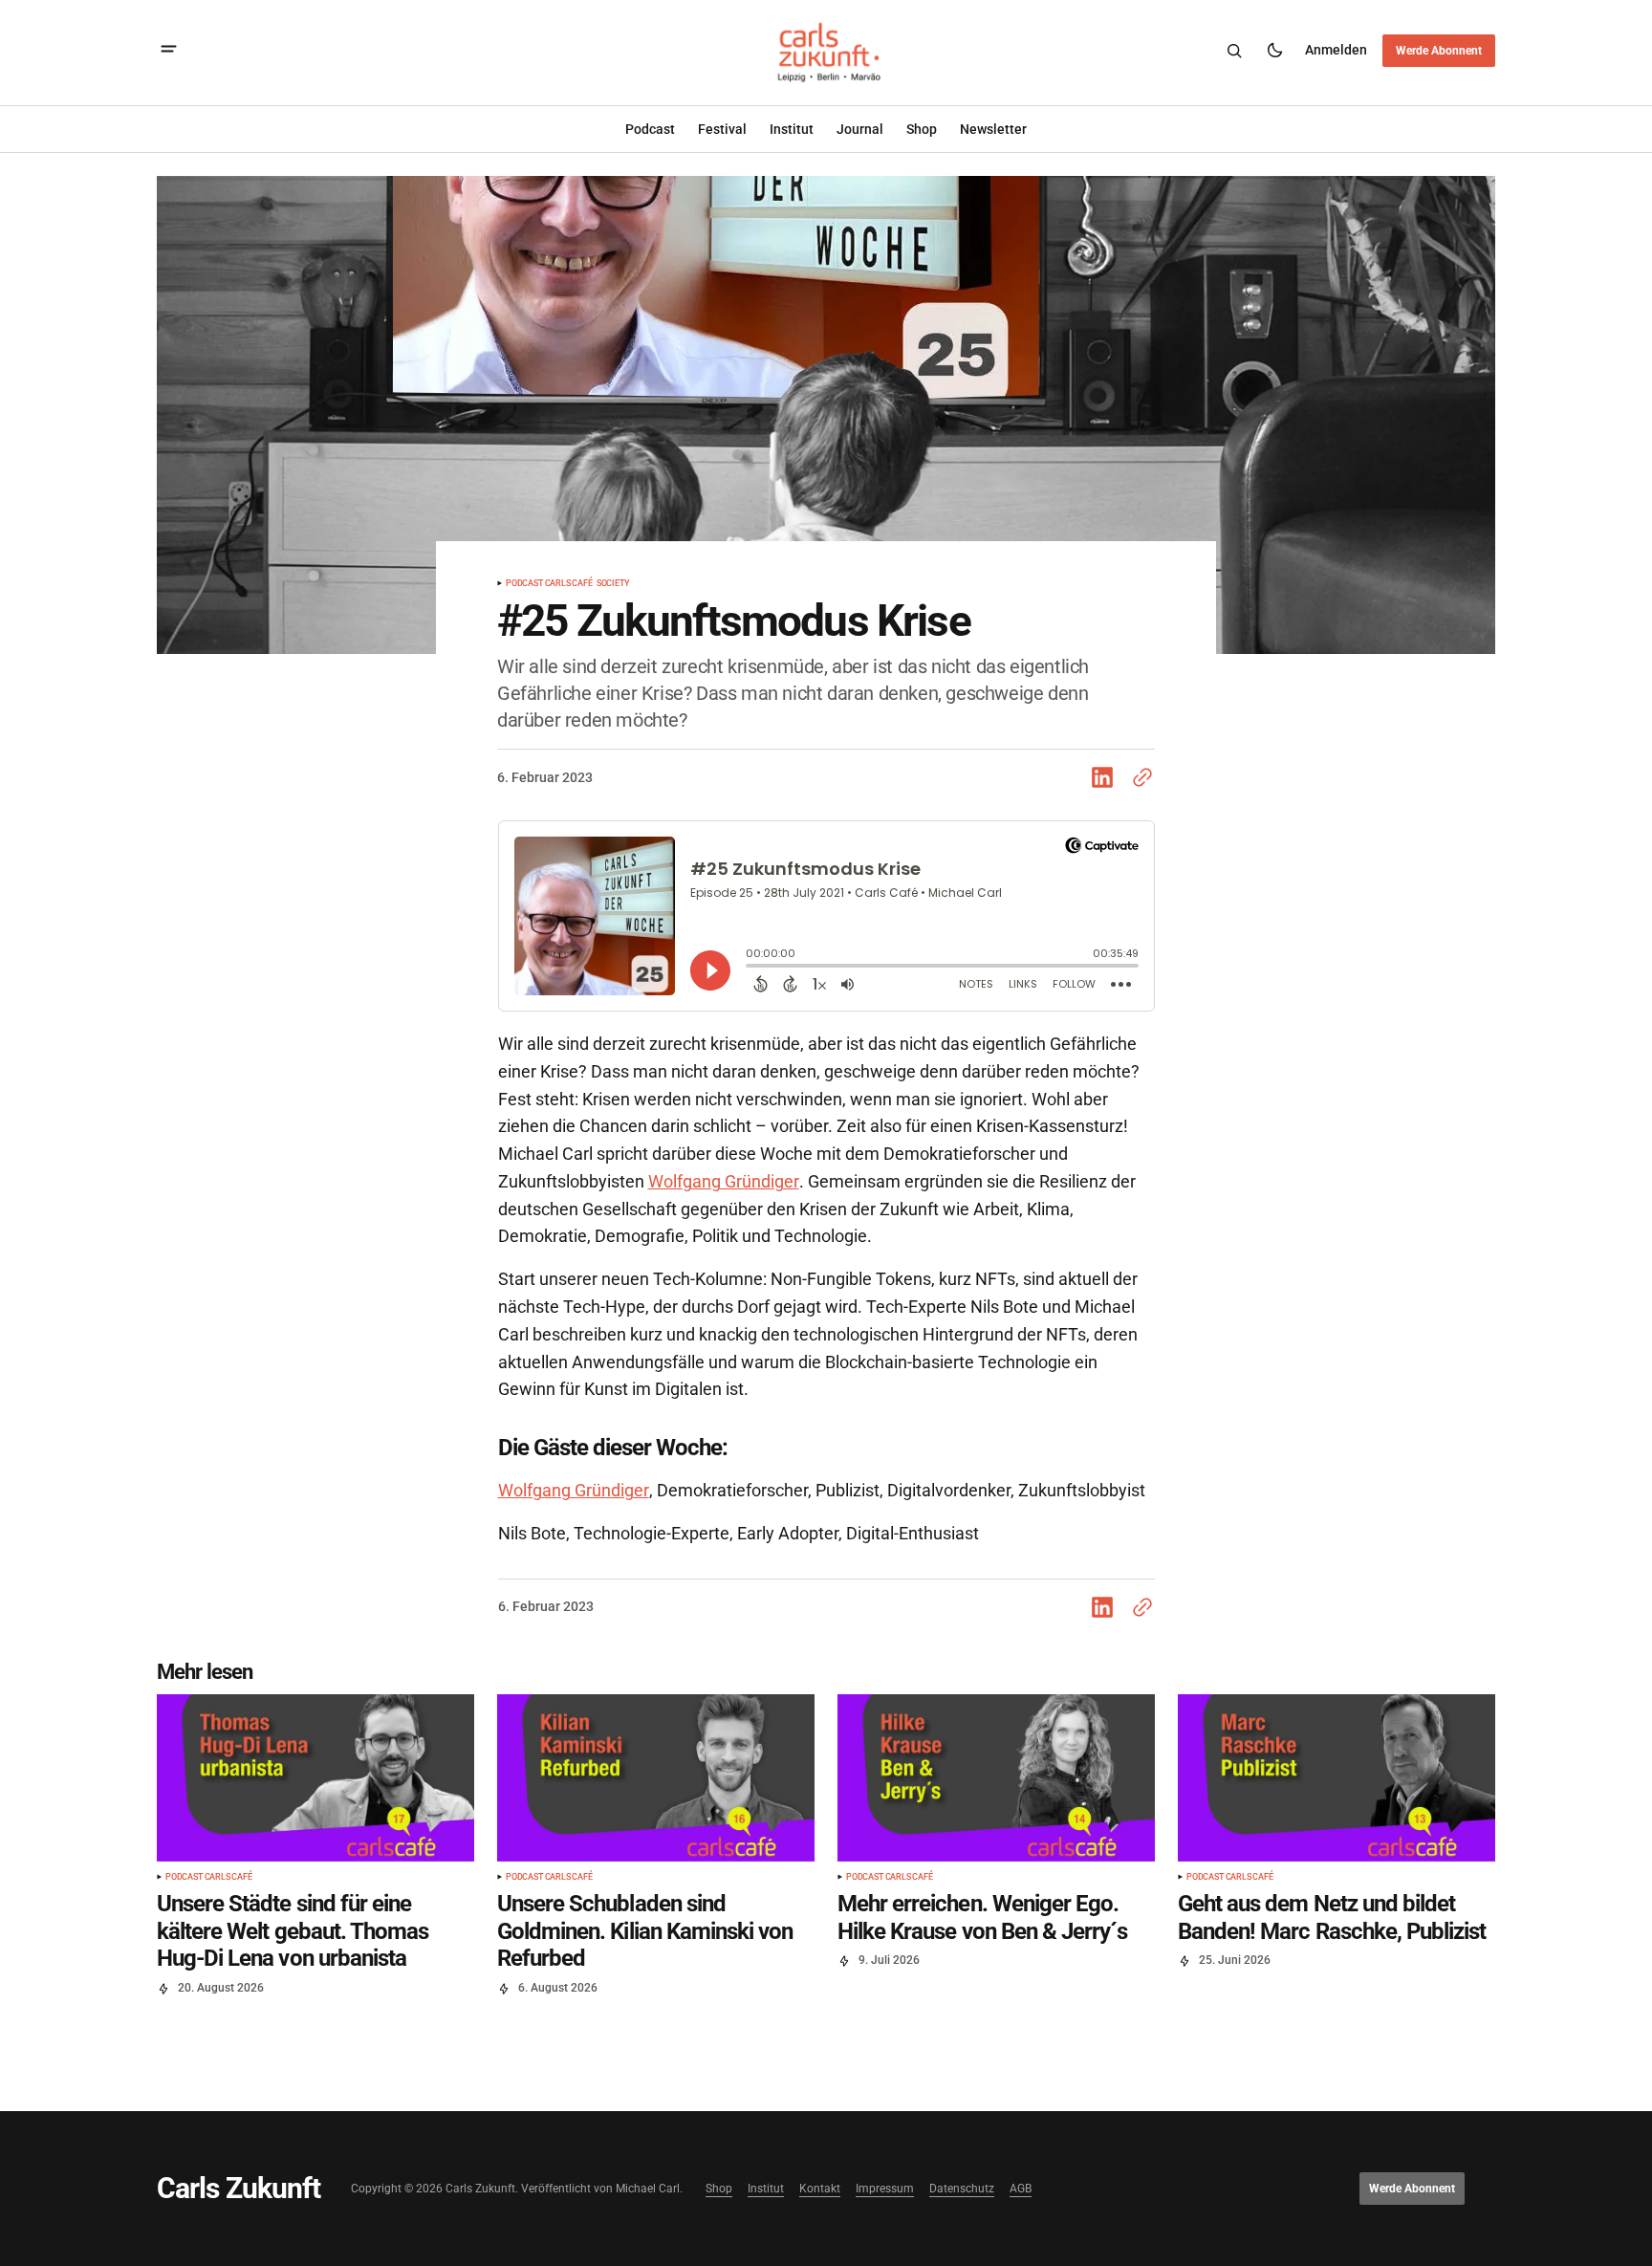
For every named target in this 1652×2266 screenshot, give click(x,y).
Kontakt (820, 2189)
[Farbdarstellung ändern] (1274, 51)
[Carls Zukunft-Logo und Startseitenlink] (826, 51)
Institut (792, 129)
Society (613, 584)
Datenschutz (962, 2189)
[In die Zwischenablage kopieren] (1139, 777)
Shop (719, 2189)
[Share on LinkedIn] (1106, 777)
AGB (1021, 2189)
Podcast (650, 129)
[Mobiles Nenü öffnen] (169, 51)
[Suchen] (1234, 51)
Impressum (885, 2189)
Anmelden (1336, 50)
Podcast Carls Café (549, 584)
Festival (722, 129)
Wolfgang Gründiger (724, 1181)
